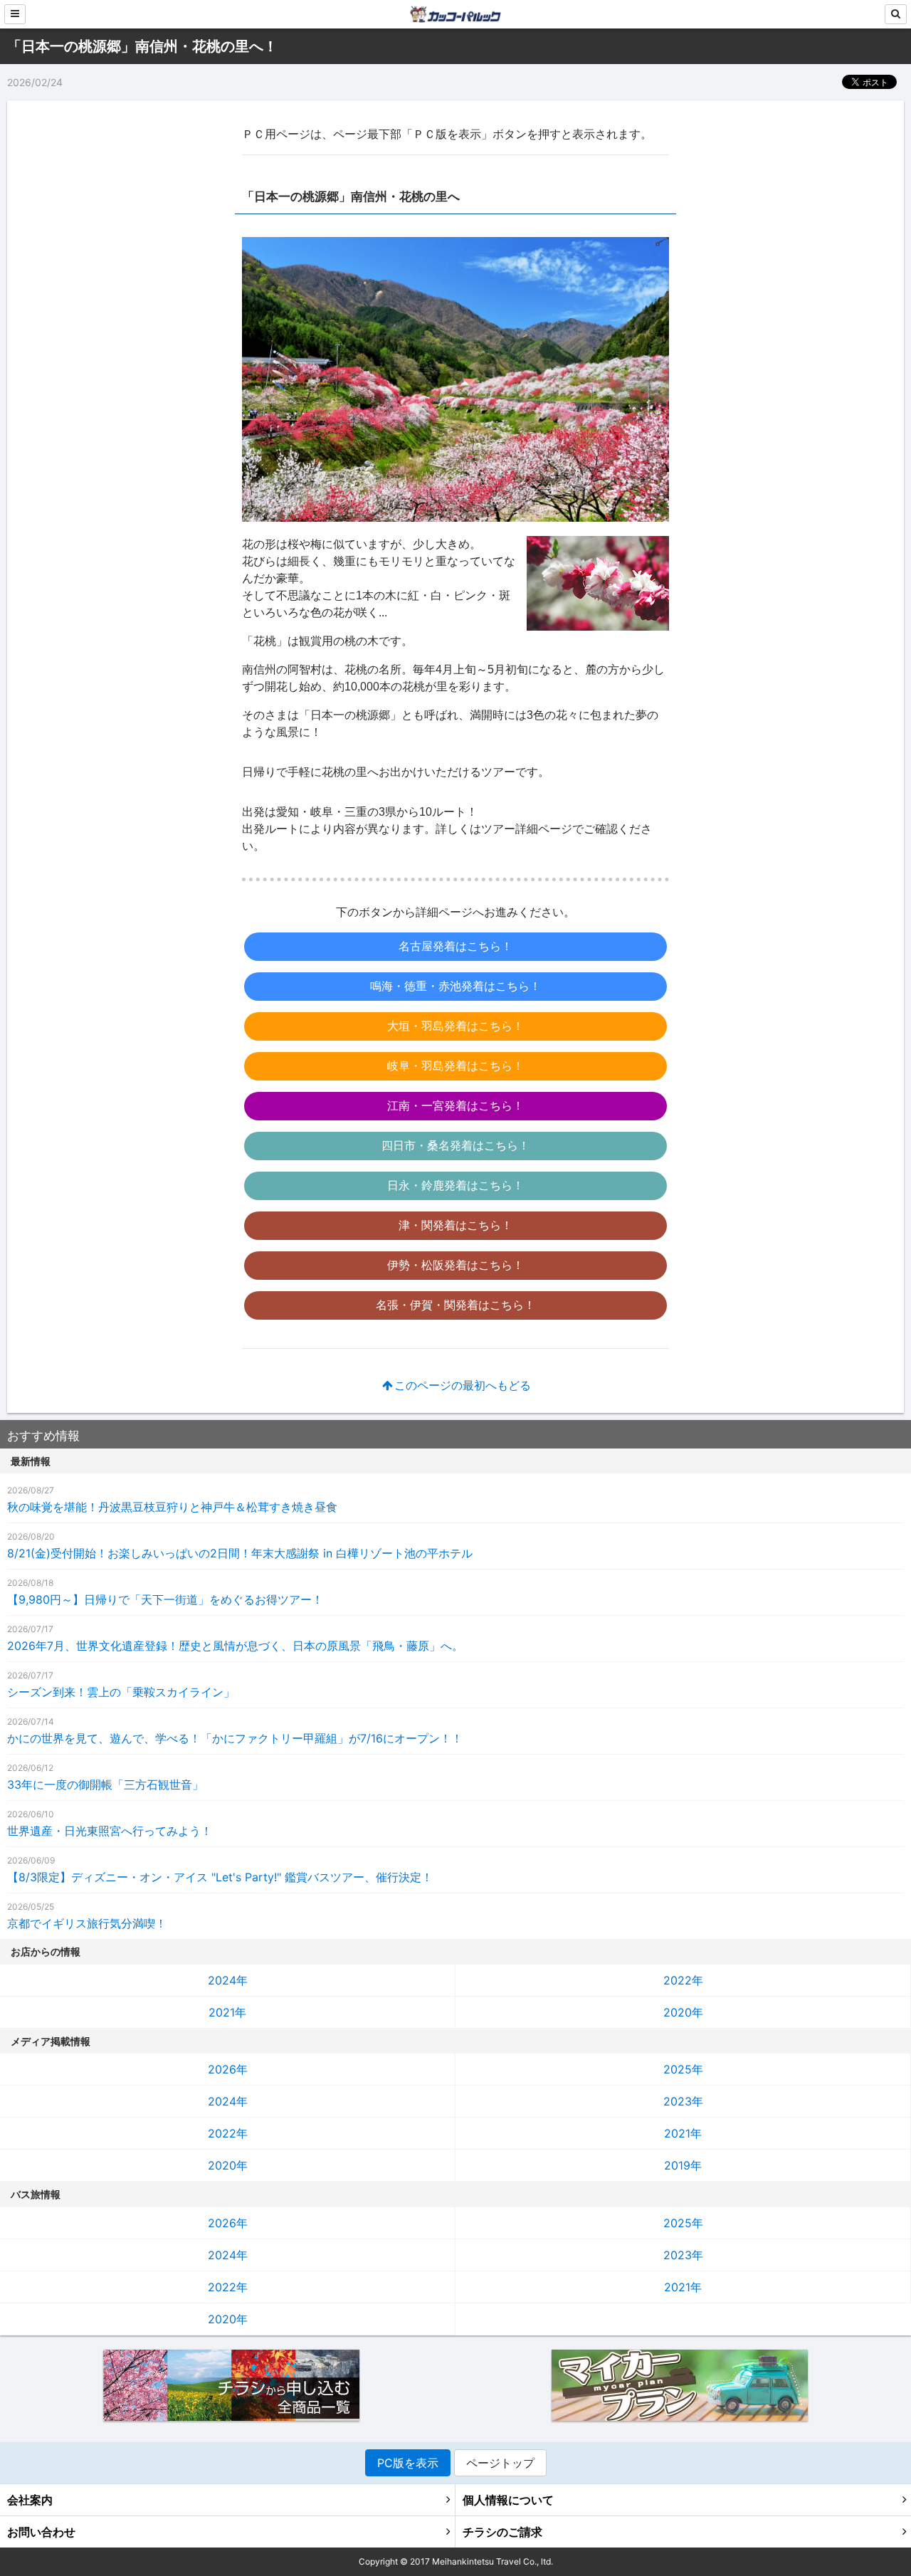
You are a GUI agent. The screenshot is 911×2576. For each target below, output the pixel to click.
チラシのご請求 (502, 2532)
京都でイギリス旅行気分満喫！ (87, 1923)
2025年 (683, 2069)
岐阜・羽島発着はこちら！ (455, 1066)
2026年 (228, 2069)
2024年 (228, 1980)
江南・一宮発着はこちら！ (455, 1106)
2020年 (683, 2012)
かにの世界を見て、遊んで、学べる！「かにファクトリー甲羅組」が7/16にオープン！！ (235, 1738)
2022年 (683, 1980)
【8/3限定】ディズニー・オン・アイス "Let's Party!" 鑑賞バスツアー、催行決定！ (220, 1877)
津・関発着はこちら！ (455, 1225)
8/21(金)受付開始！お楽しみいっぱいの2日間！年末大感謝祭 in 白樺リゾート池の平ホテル (240, 1553)
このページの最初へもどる (463, 1386)
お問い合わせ (41, 2532)
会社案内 (30, 2500)
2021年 (227, 2012)
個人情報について (508, 2500)
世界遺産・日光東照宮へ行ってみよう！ (110, 1831)
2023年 (683, 2101)
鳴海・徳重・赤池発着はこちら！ (455, 986)
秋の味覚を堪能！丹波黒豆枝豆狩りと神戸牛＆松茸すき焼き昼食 (172, 1507)
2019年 (683, 2165)
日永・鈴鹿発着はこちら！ (455, 1186)
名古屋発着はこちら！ (455, 946)
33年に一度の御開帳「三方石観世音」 (105, 1784)
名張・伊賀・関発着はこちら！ (455, 1305)
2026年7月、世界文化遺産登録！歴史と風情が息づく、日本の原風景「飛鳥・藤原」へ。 (235, 1646)
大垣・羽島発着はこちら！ (455, 1026)
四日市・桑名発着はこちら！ (455, 1146)
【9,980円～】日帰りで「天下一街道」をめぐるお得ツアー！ (165, 1599)
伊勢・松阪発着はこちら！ (455, 1265)
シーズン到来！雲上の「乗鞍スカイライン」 (121, 1692)
